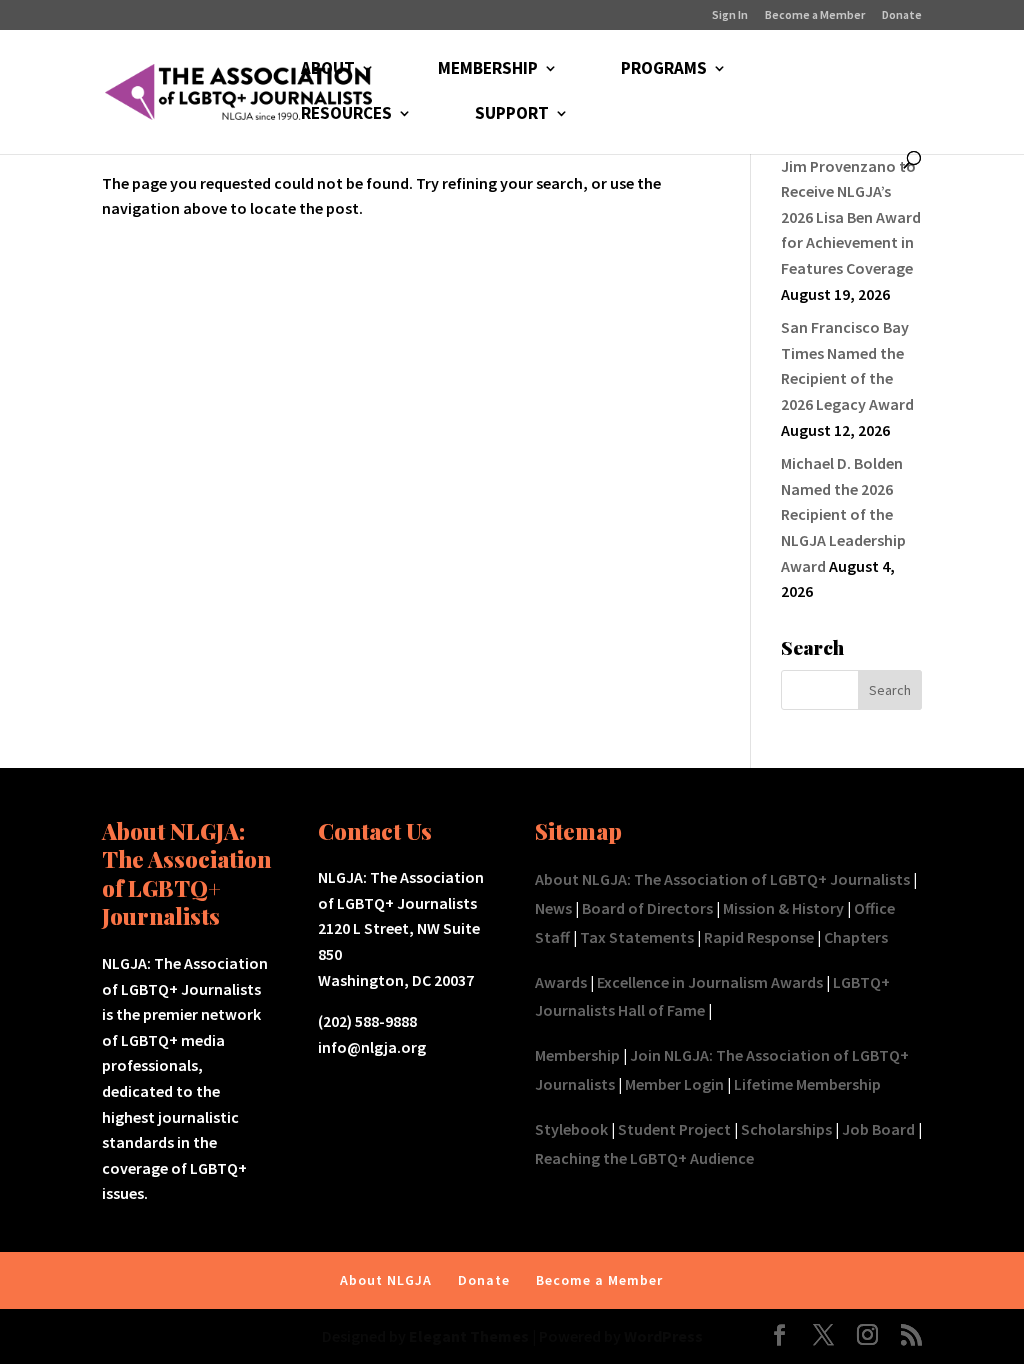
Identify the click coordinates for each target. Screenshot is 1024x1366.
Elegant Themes (469, 1336)
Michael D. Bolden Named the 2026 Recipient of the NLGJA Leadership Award (843, 514)
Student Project (674, 1129)
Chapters (856, 937)
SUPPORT (512, 115)
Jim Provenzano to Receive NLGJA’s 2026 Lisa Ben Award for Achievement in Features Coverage (851, 217)
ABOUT (328, 70)
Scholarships (786, 1129)
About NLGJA (386, 1280)
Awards (561, 982)
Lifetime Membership (807, 1084)
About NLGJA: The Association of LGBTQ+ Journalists (722, 879)
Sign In (730, 15)
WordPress (663, 1336)
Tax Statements (637, 937)
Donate (902, 15)
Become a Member (815, 15)
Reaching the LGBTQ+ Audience (644, 1158)
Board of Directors (647, 908)
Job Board (878, 1129)
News (553, 908)
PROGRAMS (664, 70)
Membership (577, 1055)
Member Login (674, 1084)
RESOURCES (346, 115)
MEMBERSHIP (488, 70)
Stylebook (571, 1129)
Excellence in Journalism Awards (710, 982)
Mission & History (783, 908)
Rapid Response (759, 937)
